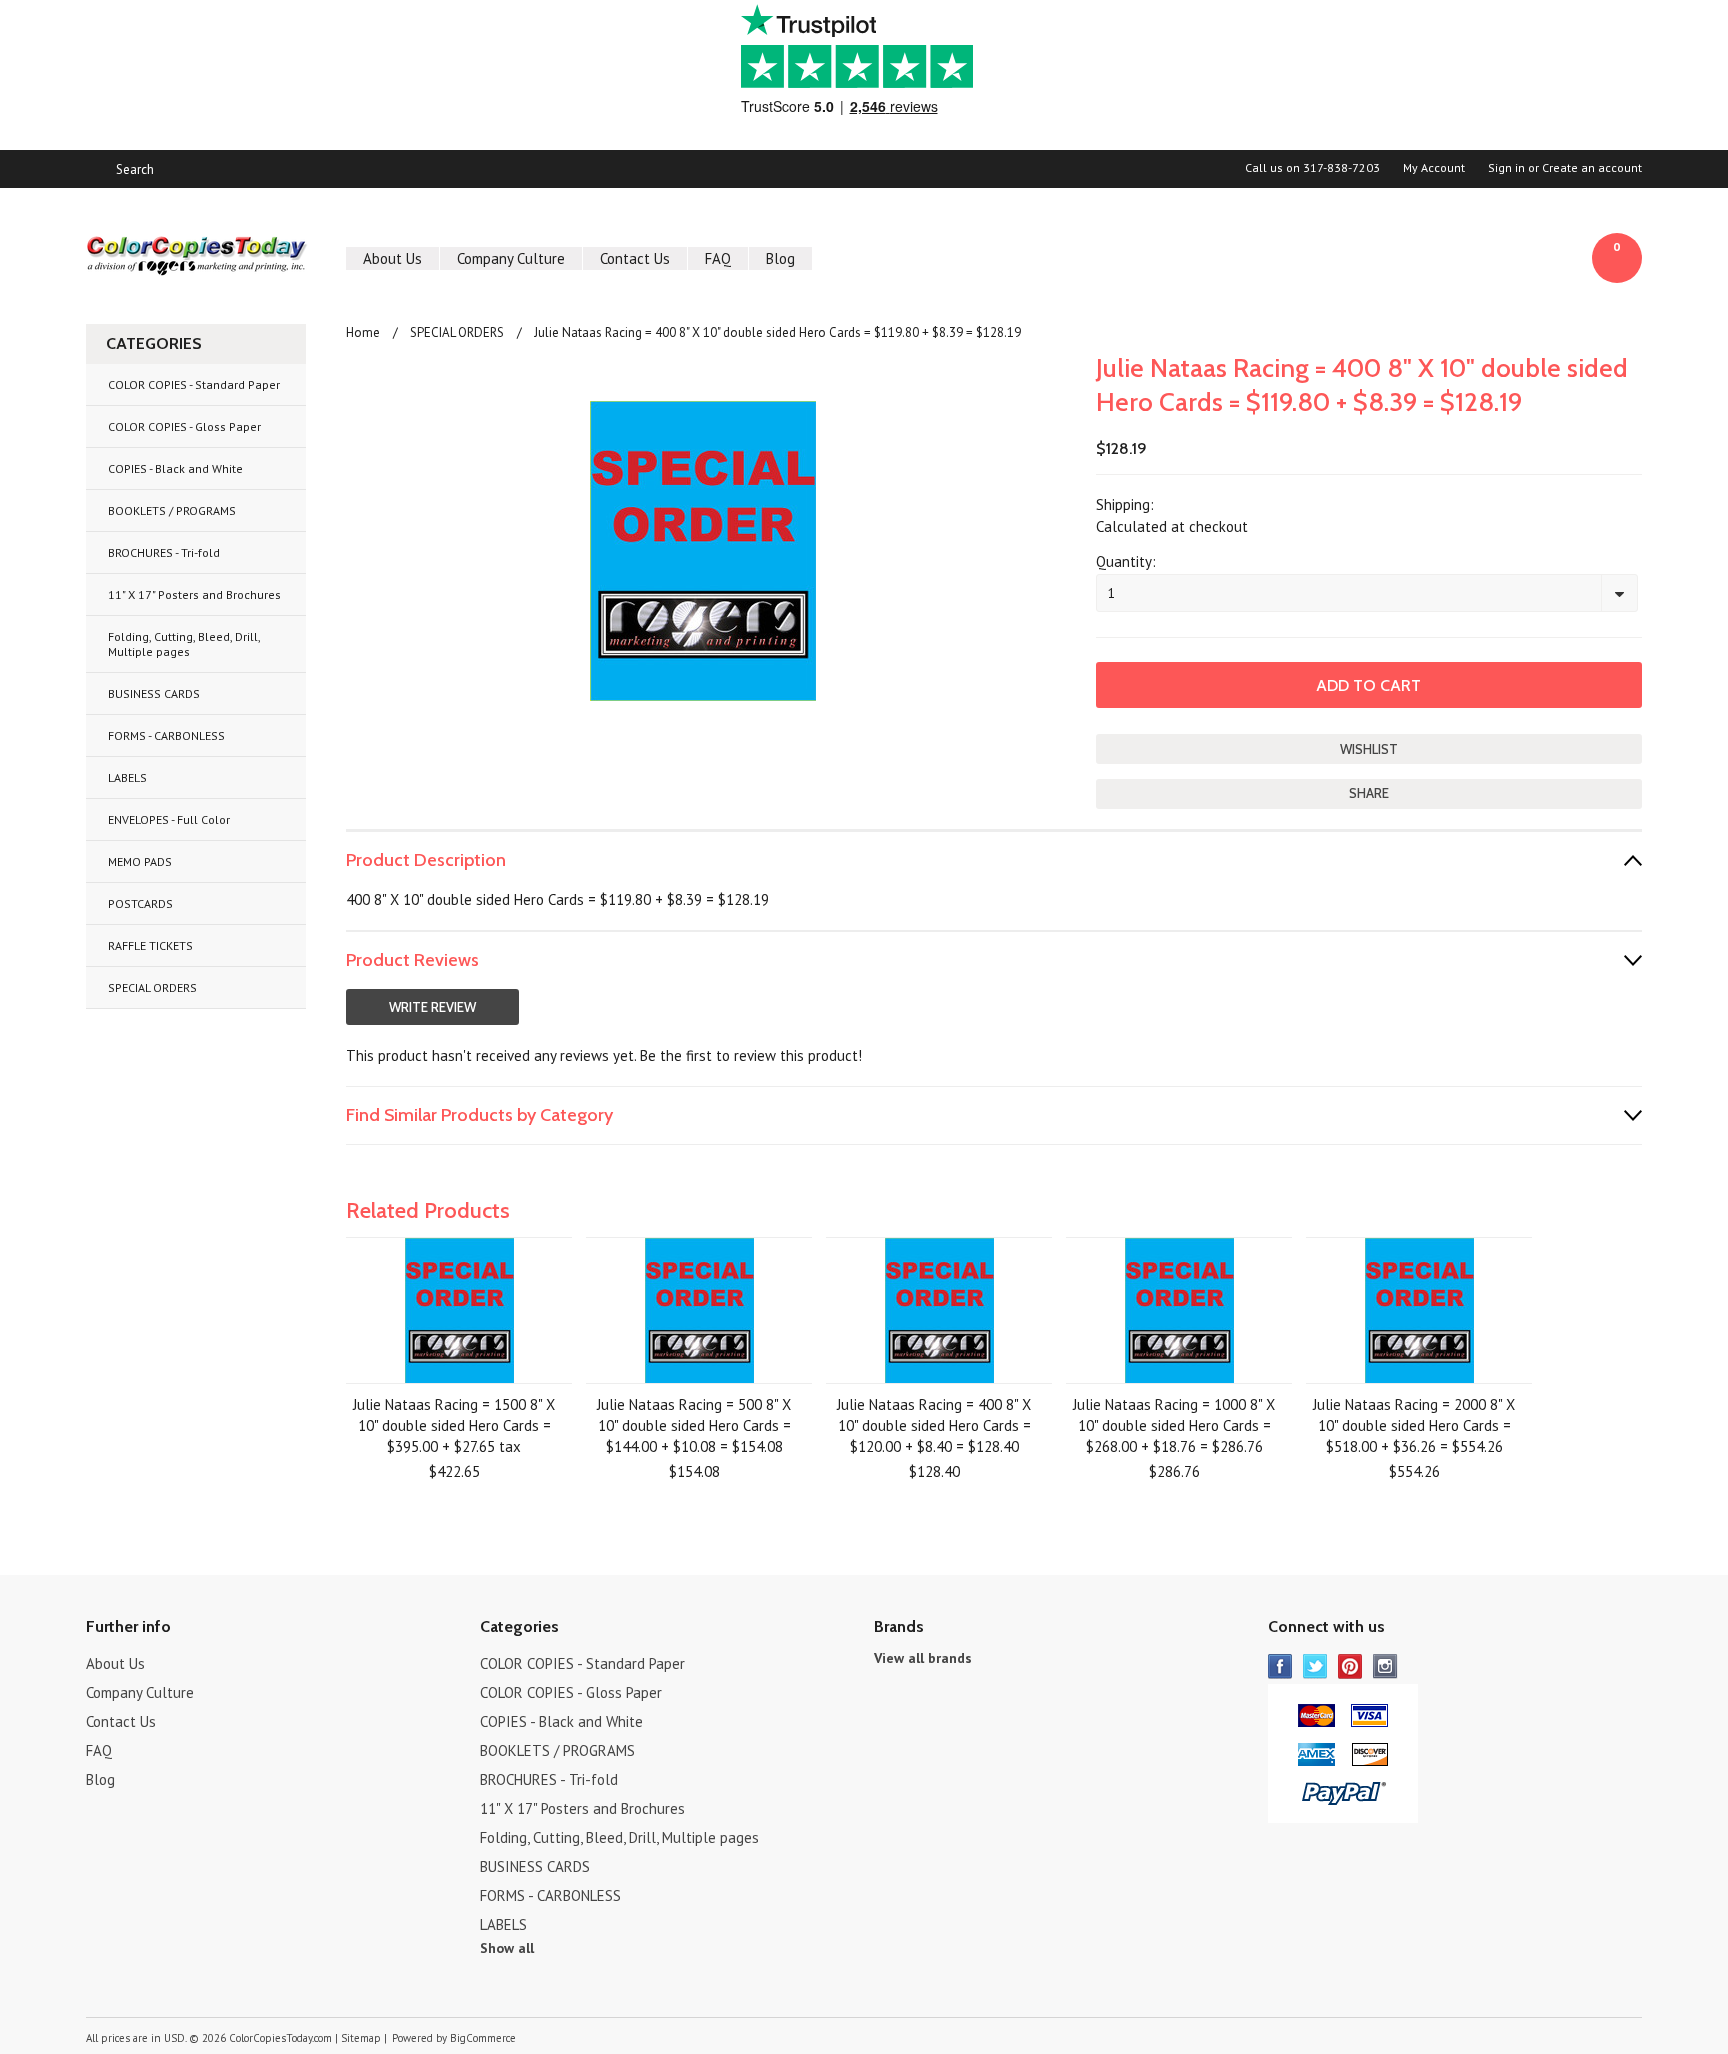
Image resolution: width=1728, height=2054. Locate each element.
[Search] (94, 169)
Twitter (1315, 1666)
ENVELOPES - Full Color (169, 819)
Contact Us (635, 258)
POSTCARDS (140, 903)
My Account (1434, 168)
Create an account (1592, 168)
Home (363, 332)
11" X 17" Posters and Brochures (194, 594)
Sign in (1506, 168)
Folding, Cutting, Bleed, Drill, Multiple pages (184, 644)
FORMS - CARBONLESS (166, 735)
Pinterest (1350, 1666)
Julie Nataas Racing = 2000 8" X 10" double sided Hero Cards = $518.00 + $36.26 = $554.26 (1414, 1425)
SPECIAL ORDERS (152, 987)
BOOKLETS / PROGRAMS (172, 510)
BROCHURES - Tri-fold (164, 552)
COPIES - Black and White (175, 468)
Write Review (432, 1007)
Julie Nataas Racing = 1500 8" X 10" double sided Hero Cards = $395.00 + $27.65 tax (454, 1425)
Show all (507, 1948)
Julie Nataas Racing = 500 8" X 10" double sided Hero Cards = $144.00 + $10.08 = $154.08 (694, 1425)
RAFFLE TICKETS (150, 945)
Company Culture (511, 258)
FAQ (718, 258)
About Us (392, 258)
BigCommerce (483, 2038)
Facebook (1280, 1666)
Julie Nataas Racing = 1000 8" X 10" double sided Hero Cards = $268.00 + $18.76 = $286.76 (1174, 1425)
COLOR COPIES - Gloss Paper (184, 426)
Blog (780, 258)
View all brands (923, 1658)
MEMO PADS (140, 861)
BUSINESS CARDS (154, 693)
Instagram (1385, 1666)
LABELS (127, 777)
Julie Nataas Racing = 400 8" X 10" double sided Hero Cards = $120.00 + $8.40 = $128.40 (934, 1425)
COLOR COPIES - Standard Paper (194, 384)
